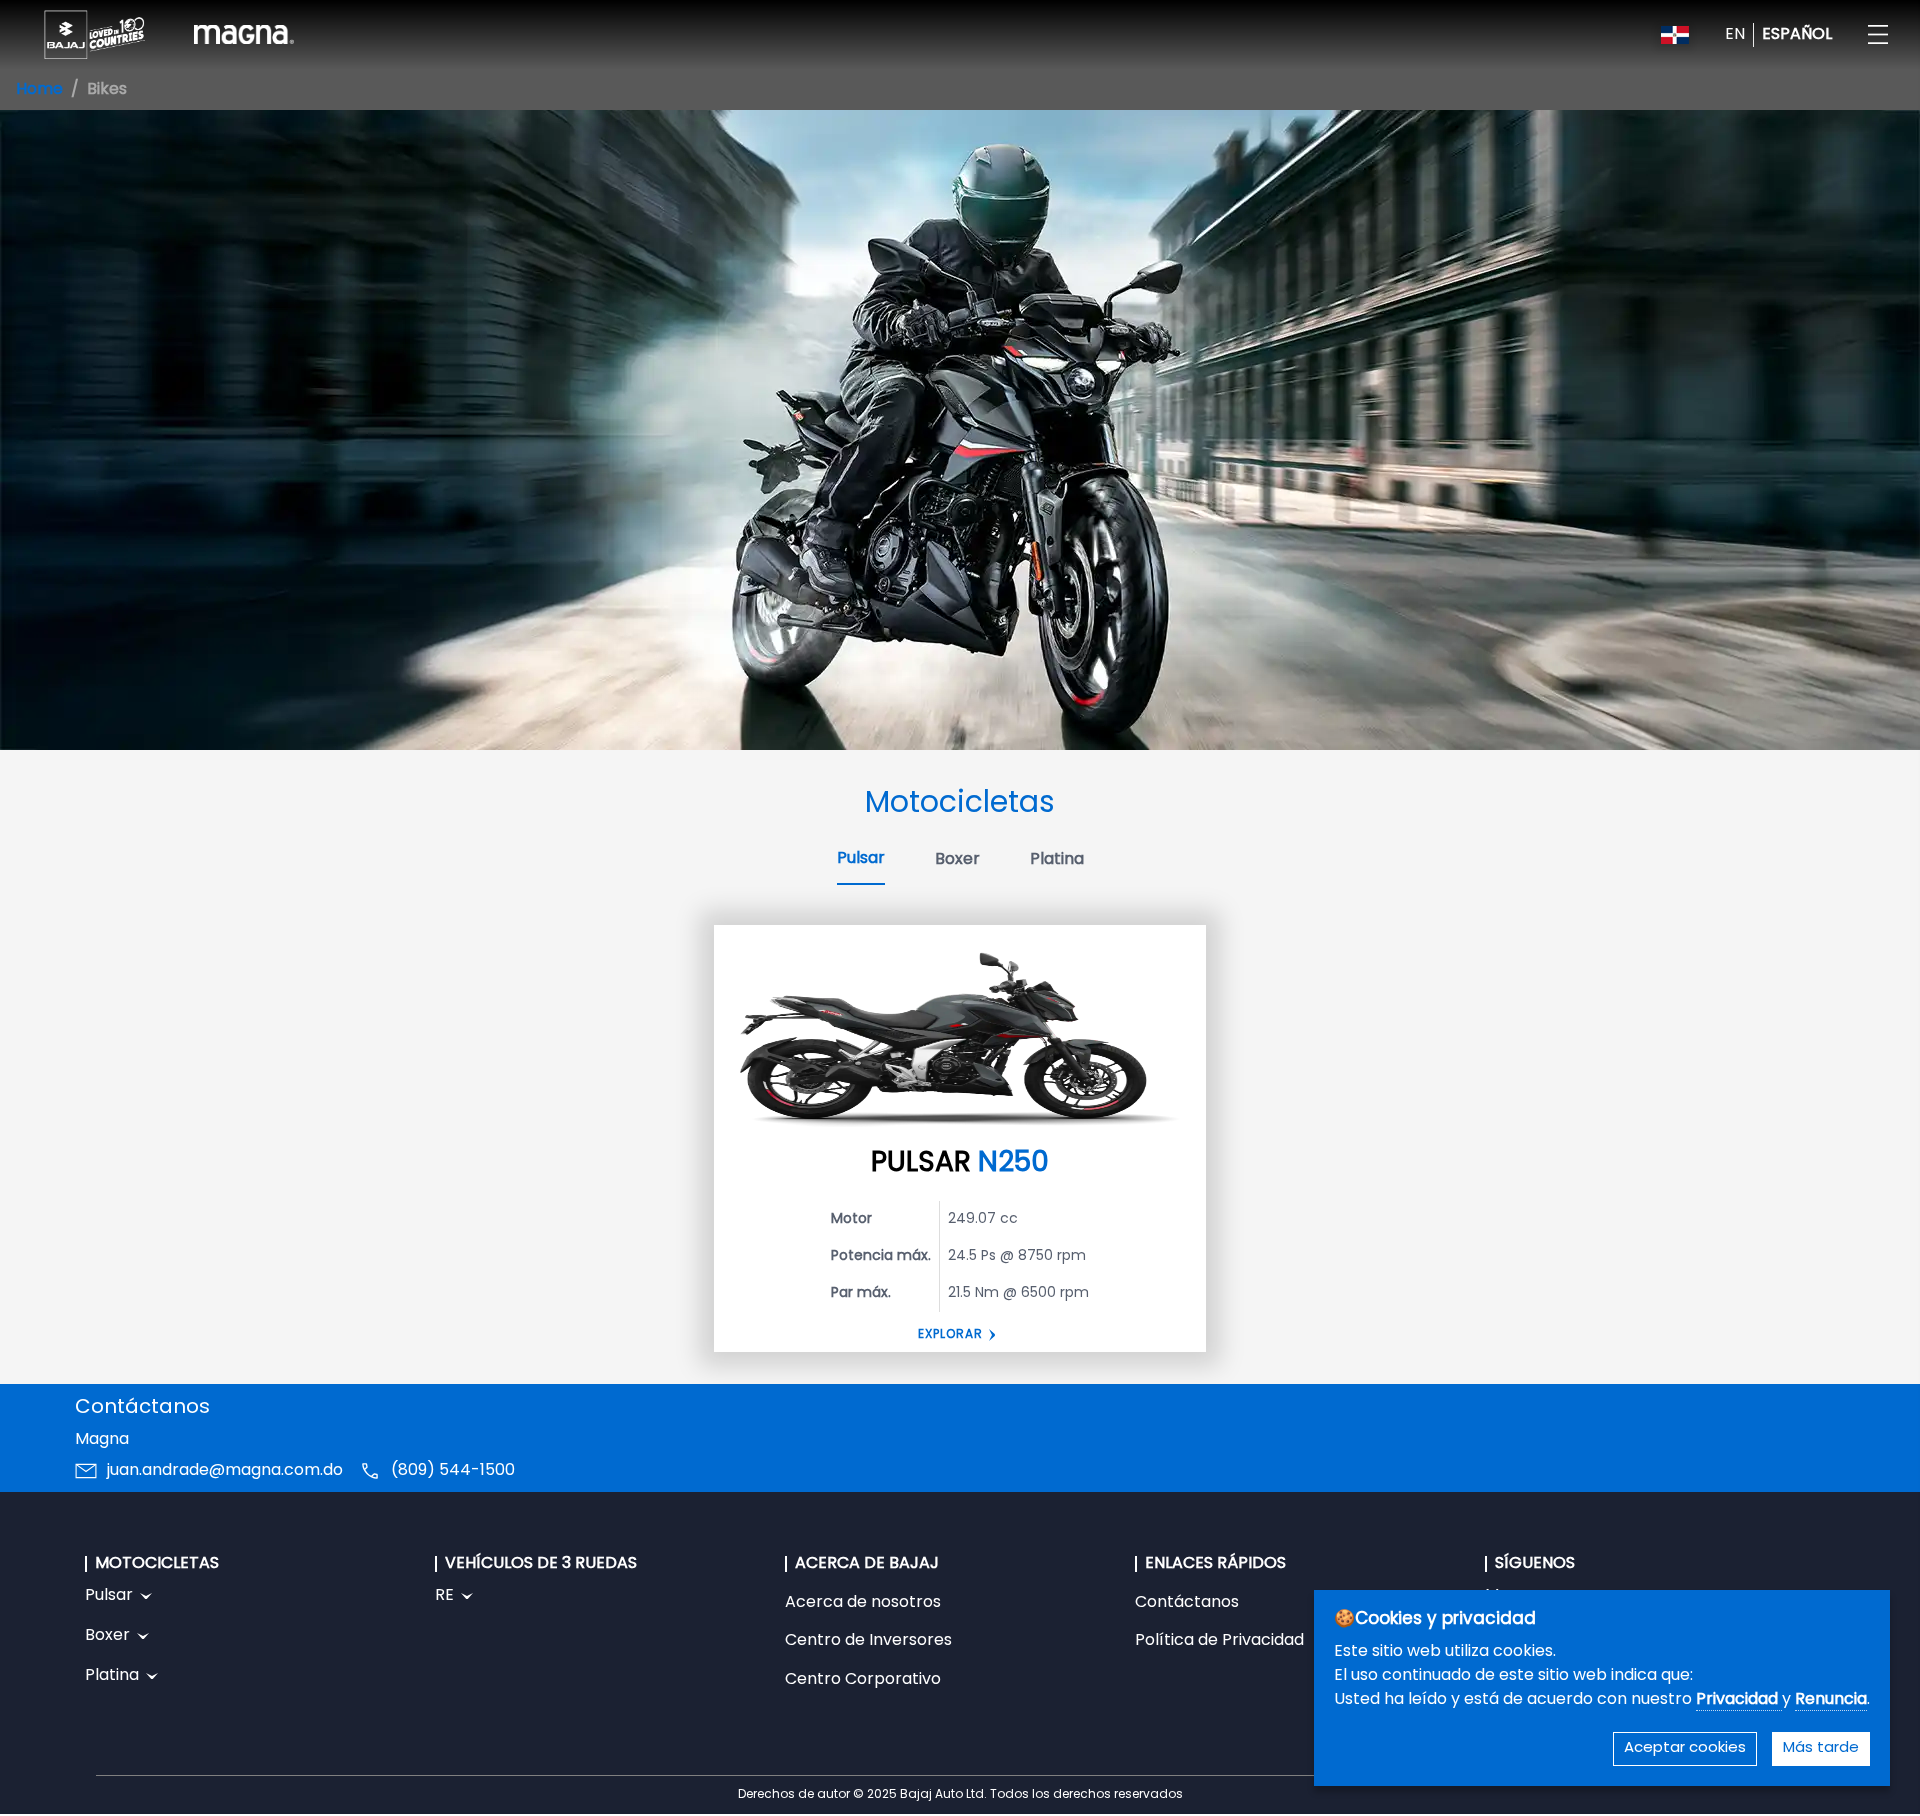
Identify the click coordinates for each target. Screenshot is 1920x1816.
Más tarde (1821, 1748)
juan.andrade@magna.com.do (225, 1471)
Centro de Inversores (868, 1641)
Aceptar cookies (1685, 1748)
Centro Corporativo (863, 1680)
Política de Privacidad (1219, 1641)
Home (39, 90)
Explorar (950, 1335)
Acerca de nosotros (863, 1603)
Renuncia (1831, 1700)
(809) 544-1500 (453, 1471)
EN (1735, 35)
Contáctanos (1187, 1603)
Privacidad (1739, 1700)
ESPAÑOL (1797, 35)
